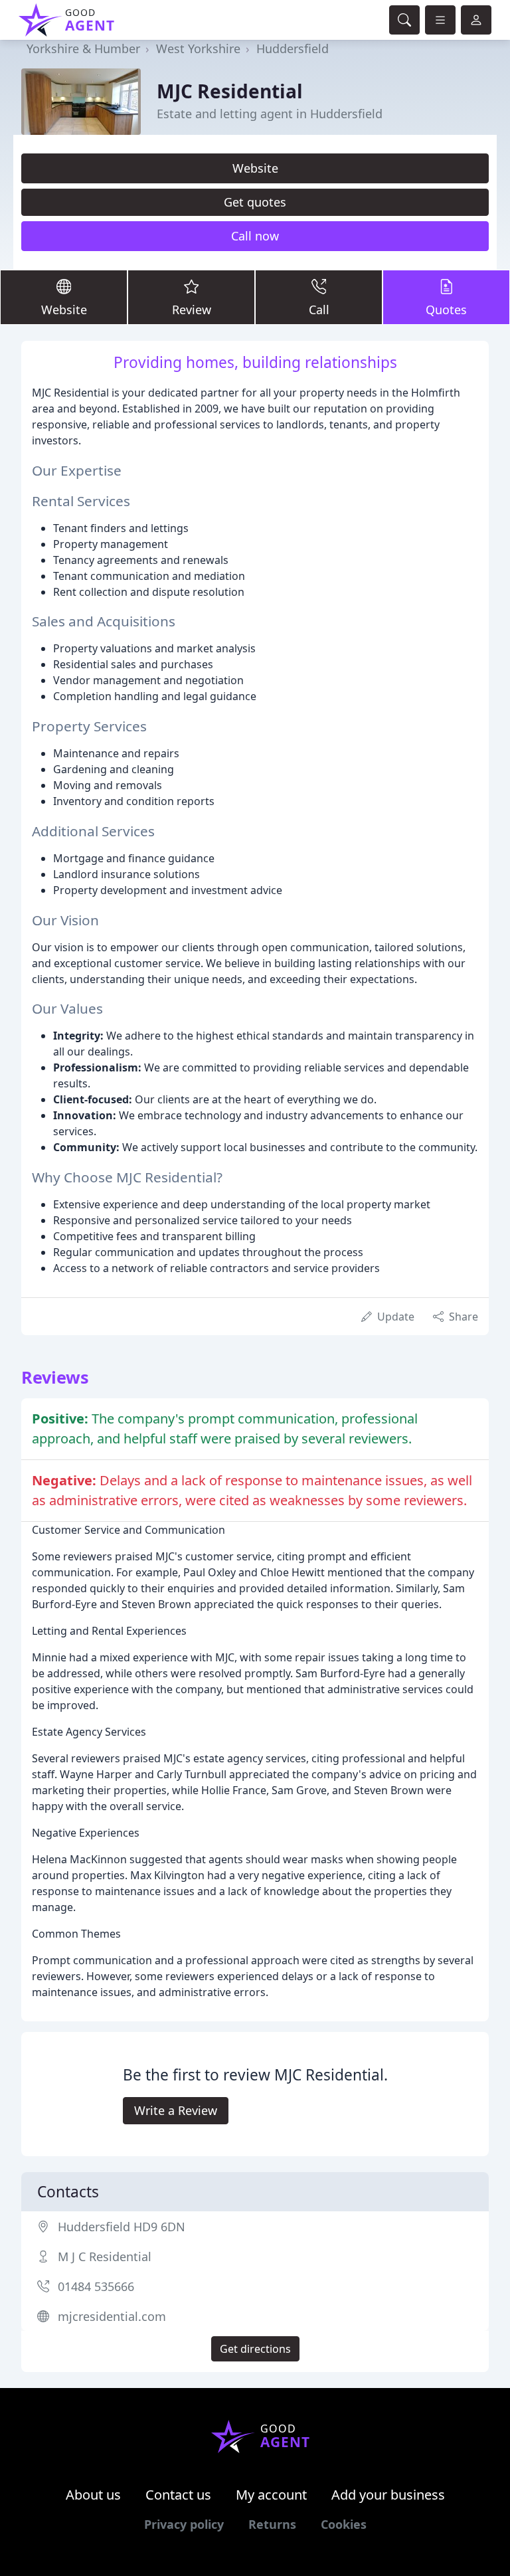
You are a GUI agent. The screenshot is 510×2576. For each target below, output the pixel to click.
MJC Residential (230, 91)
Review (192, 310)
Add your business (388, 2495)
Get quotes (255, 202)
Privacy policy (184, 2524)
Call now (255, 236)
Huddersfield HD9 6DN (122, 2227)
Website (255, 168)
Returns (272, 2524)
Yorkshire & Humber (83, 48)
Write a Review (176, 2110)
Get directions (255, 2349)
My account (271, 2495)
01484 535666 (96, 2286)
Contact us (178, 2495)
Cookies (344, 2524)
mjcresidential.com (112, 2316)
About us (93, 2495)
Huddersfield (293, 48)
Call (319, 310)
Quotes (446, 310)
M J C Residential (105, 2256)
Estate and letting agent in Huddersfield (270, 114)
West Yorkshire (198, 48)
